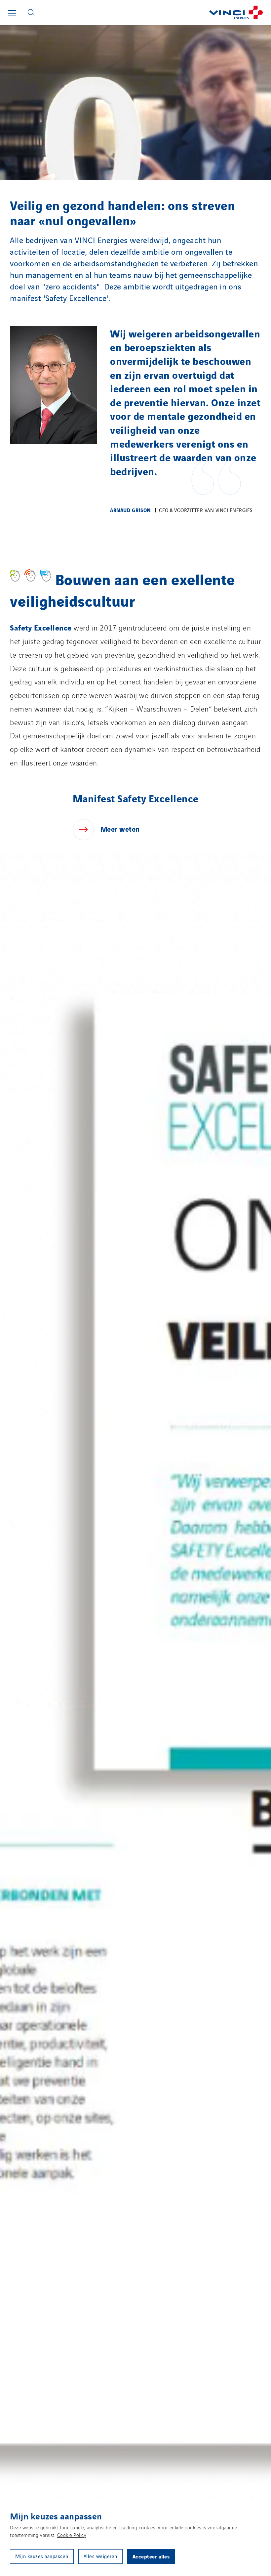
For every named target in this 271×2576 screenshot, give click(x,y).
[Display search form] (31, 12)
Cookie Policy (72, 2535)
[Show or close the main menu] (12, 13)
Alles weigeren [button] (100, 2556)
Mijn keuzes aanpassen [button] (42, 2556)
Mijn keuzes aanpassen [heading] (56, 2516)
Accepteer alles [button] (151, 2556)
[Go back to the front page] (155, 12)
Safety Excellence (41, 627)
